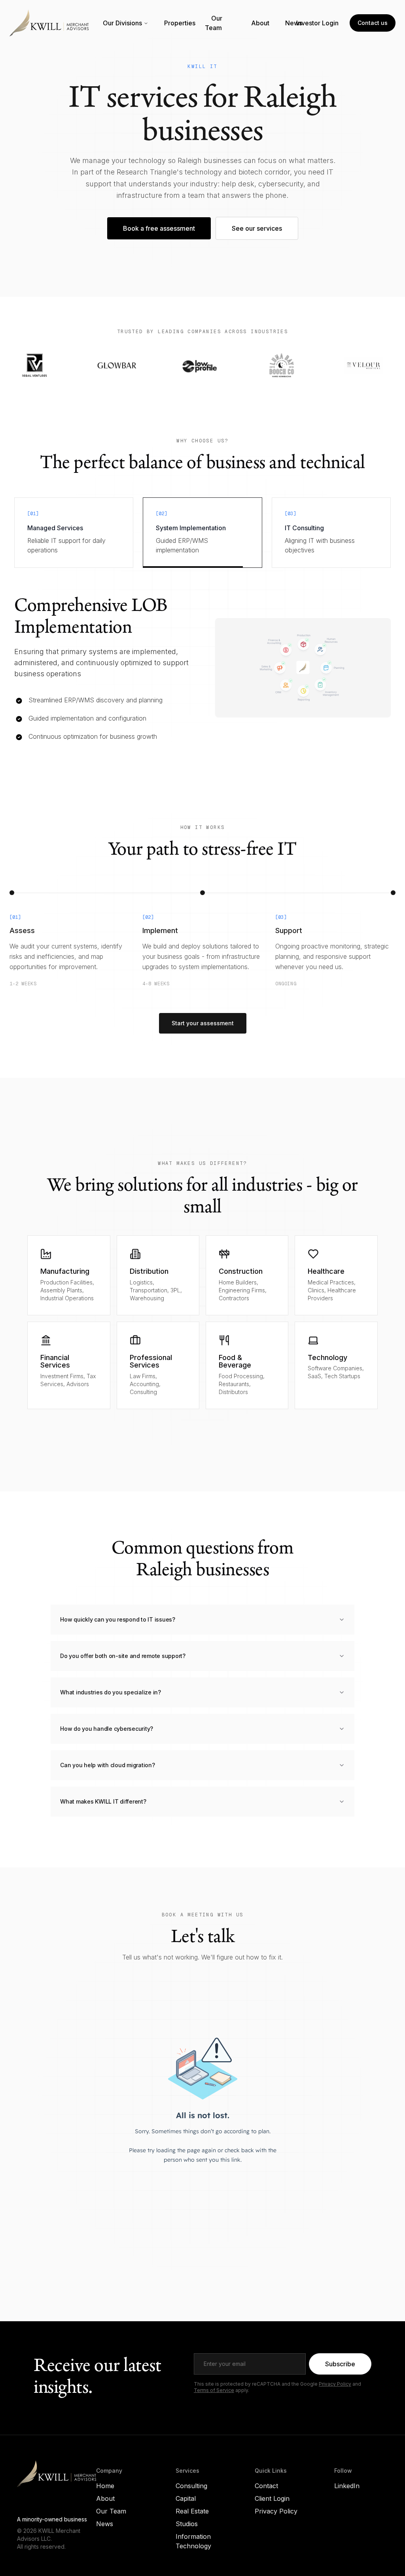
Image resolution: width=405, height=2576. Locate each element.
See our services (257, 228)
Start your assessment (203, 1034)
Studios (187, 2535)
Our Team (214, 23)
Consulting (191, 2497)
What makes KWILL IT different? (103, 1812)
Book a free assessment (159, 228)
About (260, 23)
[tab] (74, 533)
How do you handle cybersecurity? (107, 1740)
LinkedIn (347, 2497)
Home (105, 2497)
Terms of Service (214, 2401)
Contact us (373, 23)
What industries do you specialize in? (111, 1703)
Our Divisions (122, 23)
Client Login (272, 2510)
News (294, 23)
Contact (266, 2497)
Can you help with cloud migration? (108, 1776)
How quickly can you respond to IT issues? (118, 1630)
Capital (186, 2510)
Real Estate (192, 2522)
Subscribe (340, 2375)
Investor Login (317, 23)
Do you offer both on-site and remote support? (123, 1667)
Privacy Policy (335, 2395)
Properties (180, 23)
